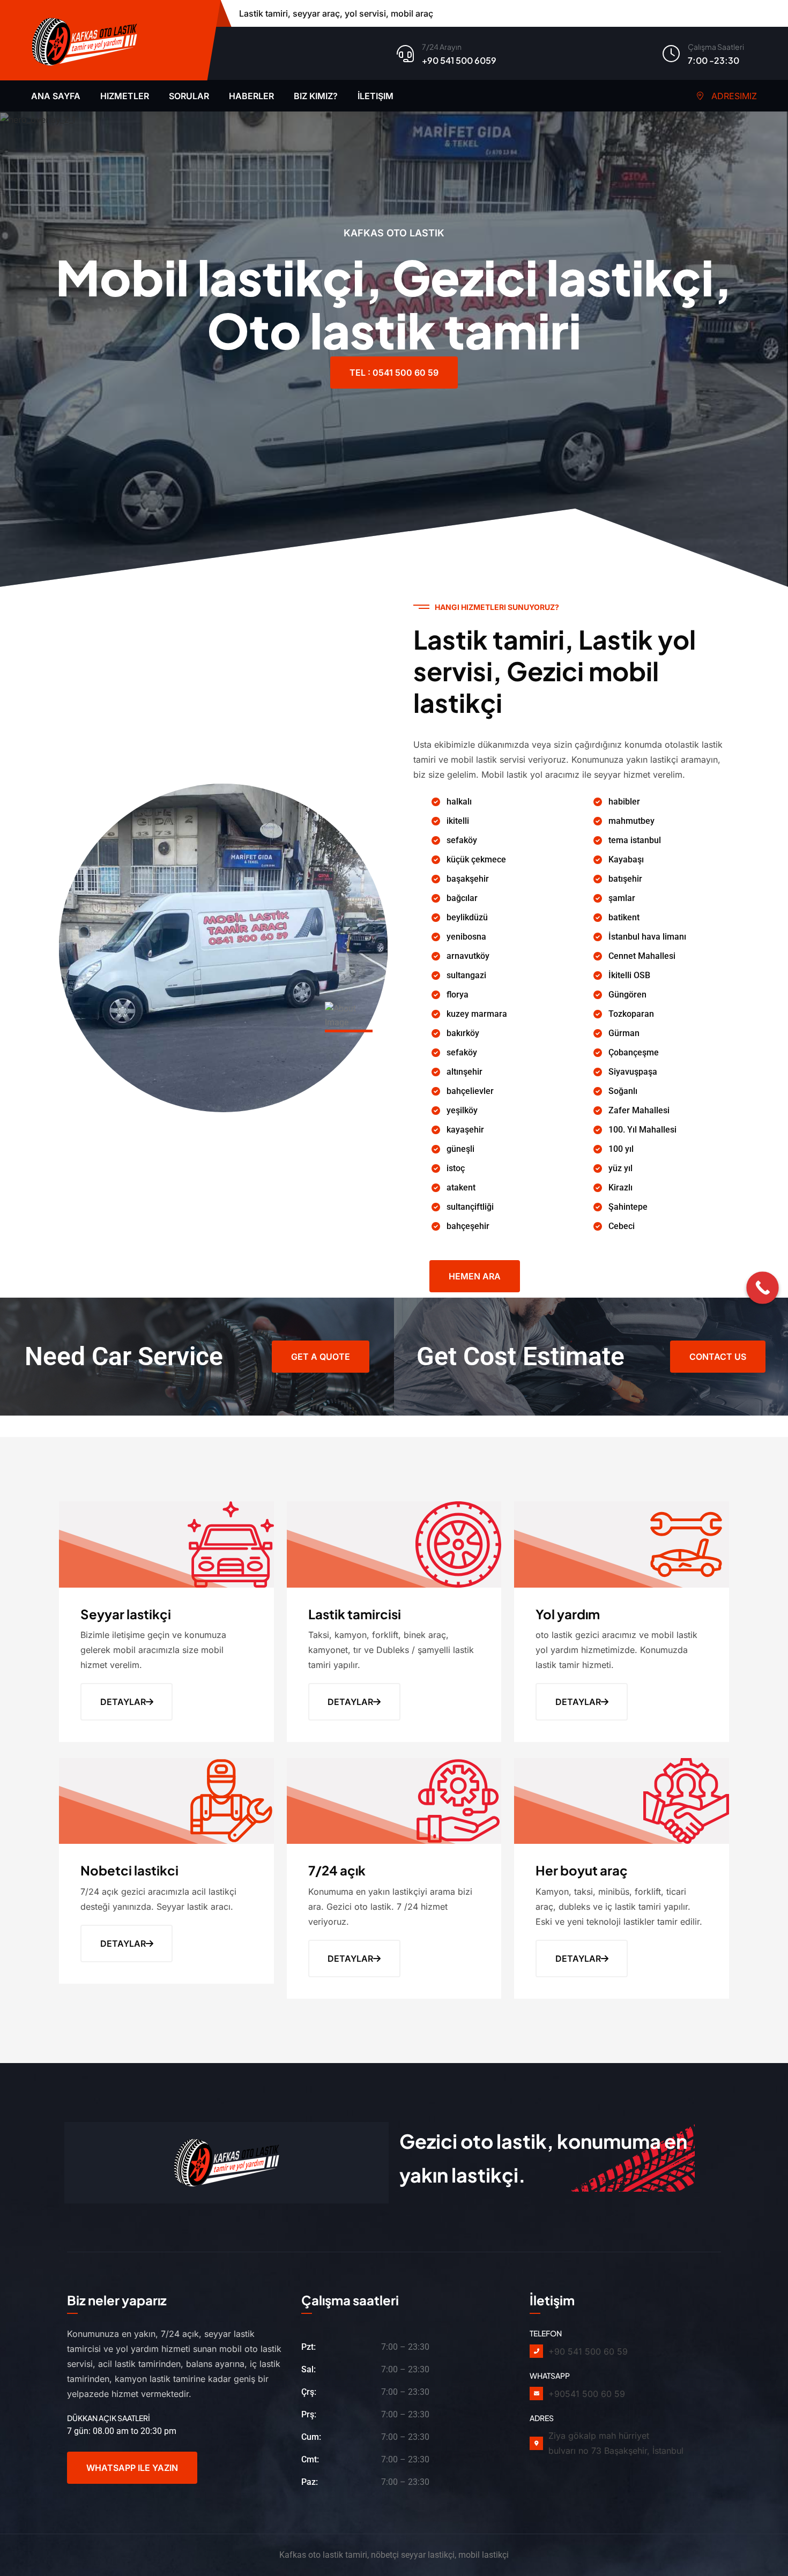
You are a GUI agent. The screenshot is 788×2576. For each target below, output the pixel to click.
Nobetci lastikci (129, 1870)
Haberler (251, 96)
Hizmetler (125, 96)
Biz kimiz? (316, 96)
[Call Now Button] (763, 1288)
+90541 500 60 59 (587, 2394)
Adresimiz (733, 96)
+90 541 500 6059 (459, 60)
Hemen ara (475, 1276)
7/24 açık (337, 1870)
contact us (718, 1357)
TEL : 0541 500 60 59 (394, 373)
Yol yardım (568, 1614)
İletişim (376, 96)
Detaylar (123, 1702)
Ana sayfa (56, 96)
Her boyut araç (582, 1870)
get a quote (321, 1357)
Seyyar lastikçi (126, 1614)
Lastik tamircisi (355, 1614)
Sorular (189, 96)
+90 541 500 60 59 (588, 2351)
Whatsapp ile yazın (132, 2468)
